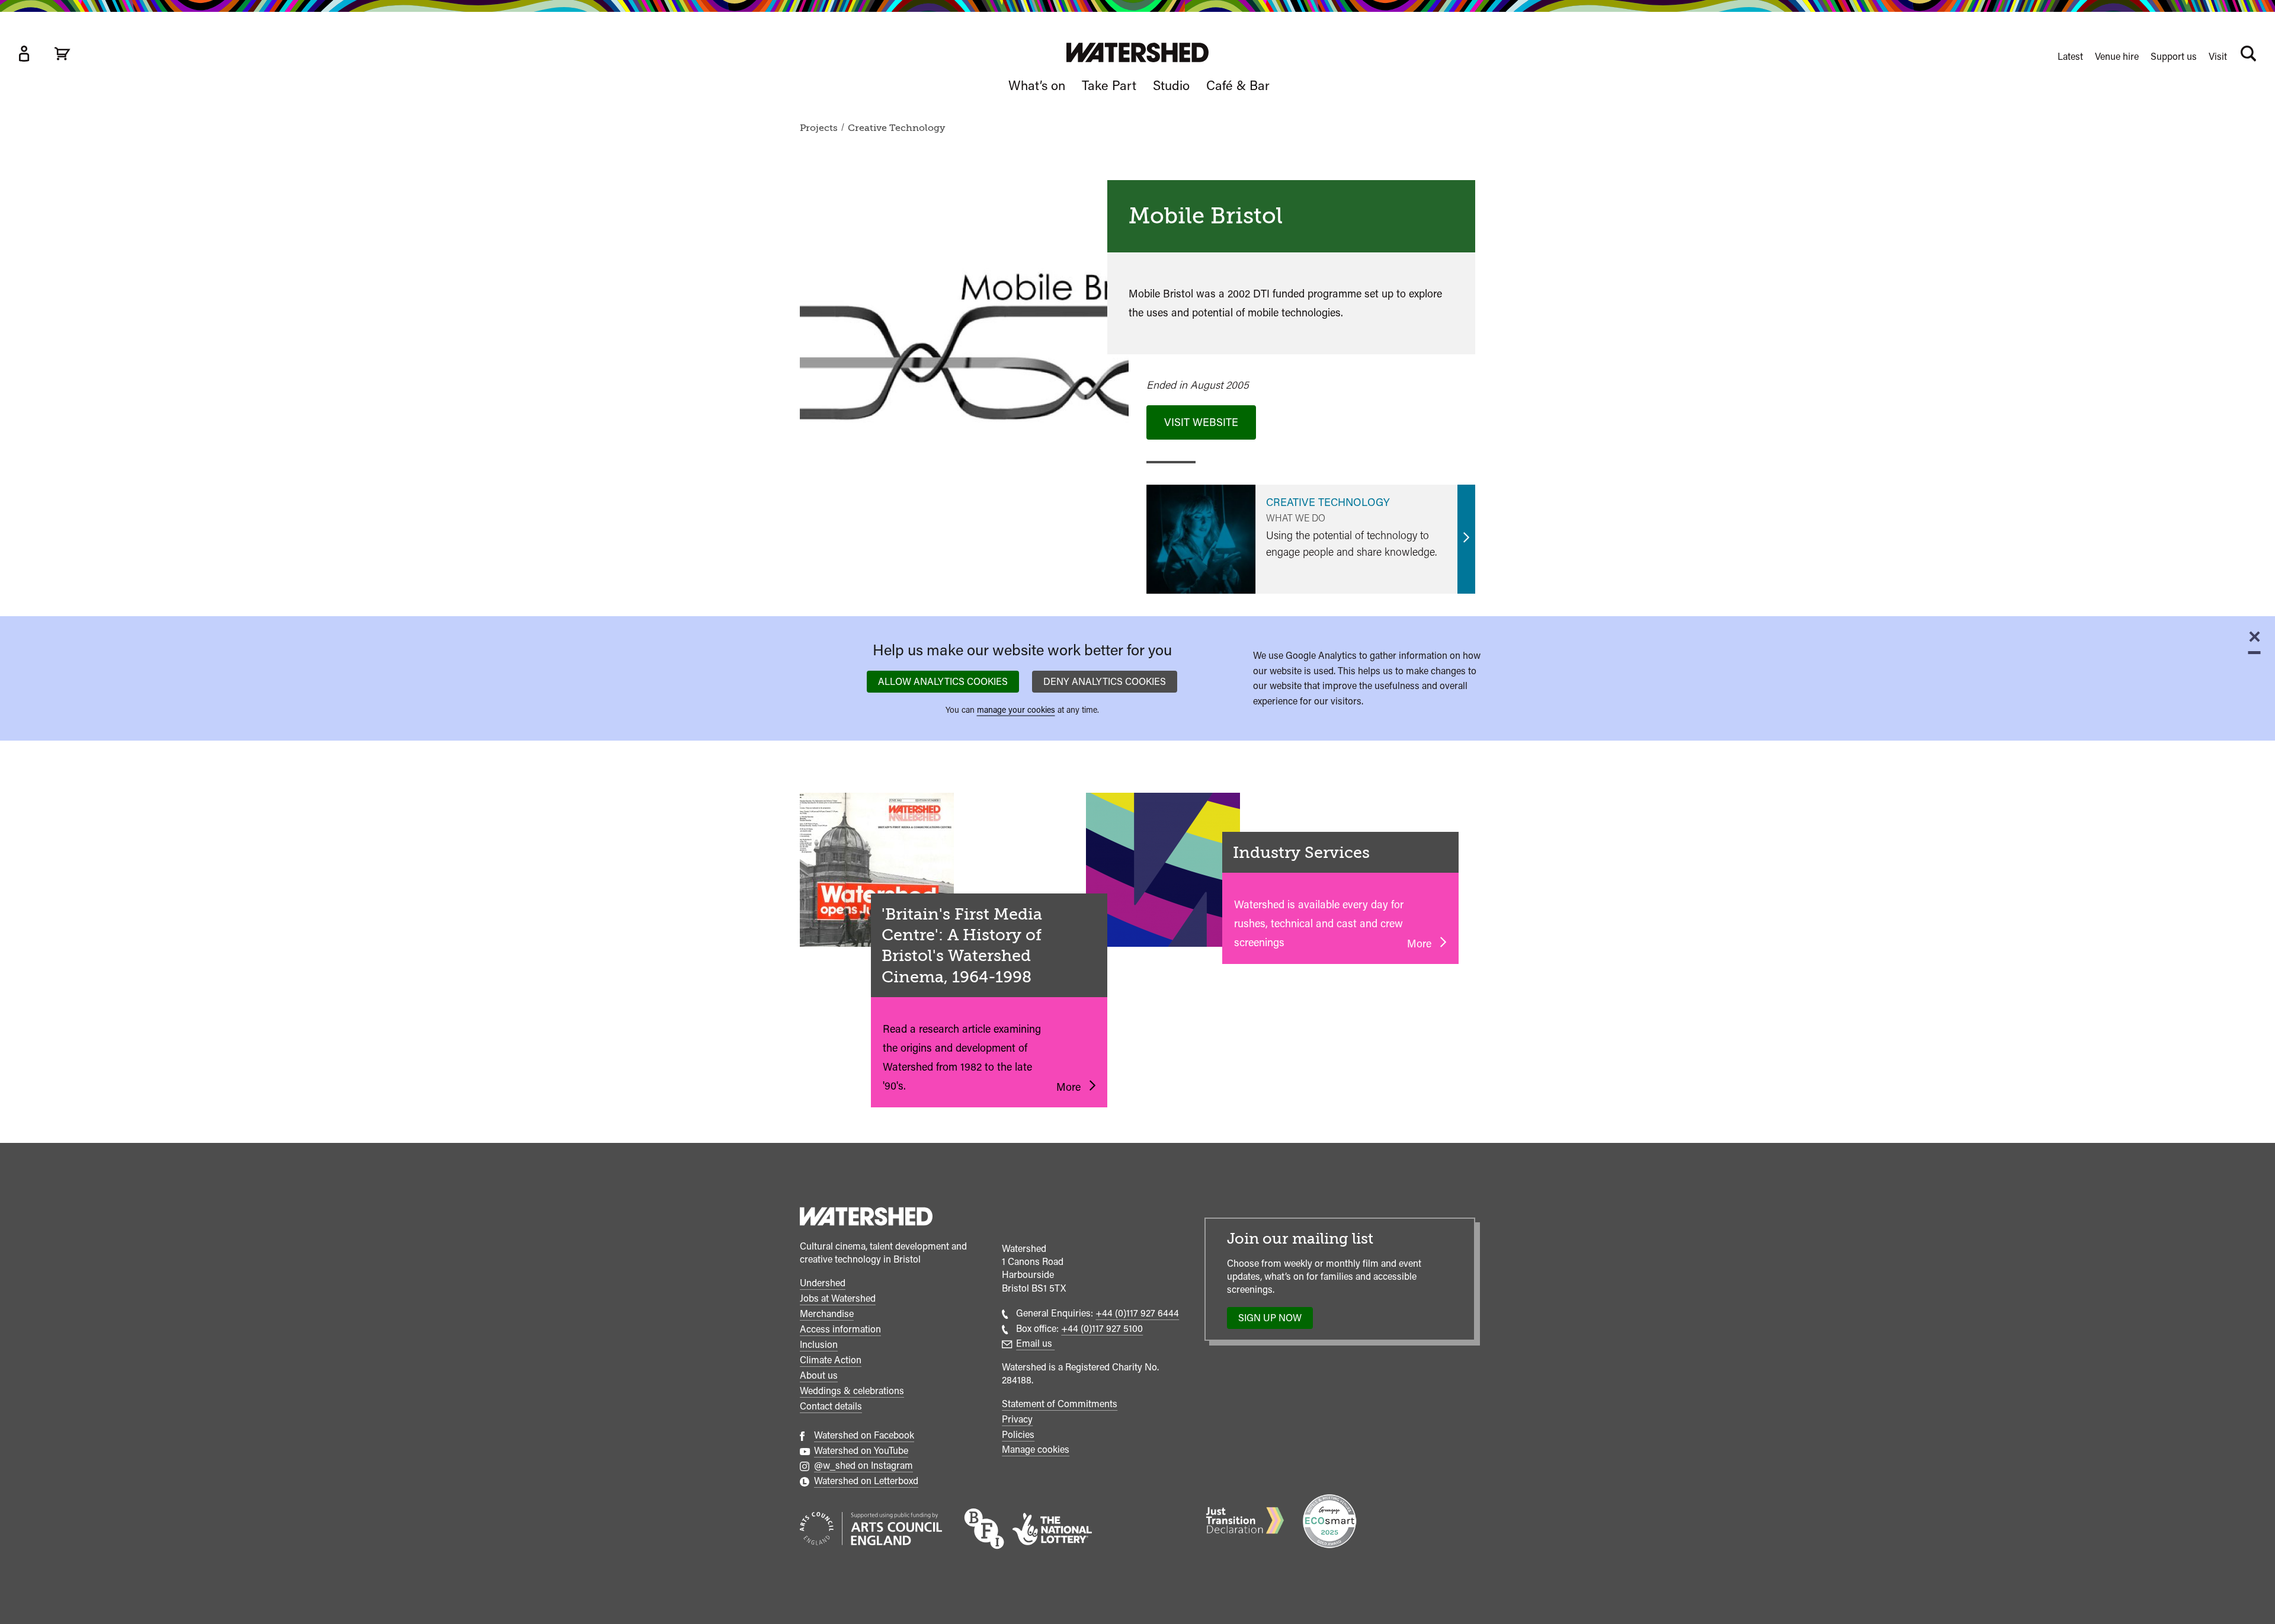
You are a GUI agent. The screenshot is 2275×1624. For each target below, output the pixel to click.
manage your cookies (1016, 710)
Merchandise (827, 1314)
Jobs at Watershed (838, 1298)
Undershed (823, 1283)
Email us (1035, 1343)
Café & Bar (1238, 85)
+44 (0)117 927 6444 (1137, 1313)
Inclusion (819, 1345)
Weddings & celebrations (852, 1391)
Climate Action (831, 1360)
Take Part (1109, 85)
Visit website (1201, 422)
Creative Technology (896, 128)
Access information (840, 1329)
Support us (2174, 57)
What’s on (1037, 85)
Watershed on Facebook (864, 1435)
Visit (2218, 57)
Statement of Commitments (1060, 1404)
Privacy (1017, 1419)
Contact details (831, 1406)
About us (819, 1375)
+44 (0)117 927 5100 (1102, 1329)
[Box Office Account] (24, 54)
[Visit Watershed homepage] (1137, 52)
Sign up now (1273, 1321)
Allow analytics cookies (943, 681)
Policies (1018, 1435)
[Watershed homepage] (866, 1218)
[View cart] (62, 54)
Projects (819, 128)
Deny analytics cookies (1105, 681)
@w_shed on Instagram (863, 1466)
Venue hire (2117, 57)
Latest (2070, 57)
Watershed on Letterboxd (866, 1481)
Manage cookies (1036, 1450)
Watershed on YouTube (861, 1451)
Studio (1171, 85)
